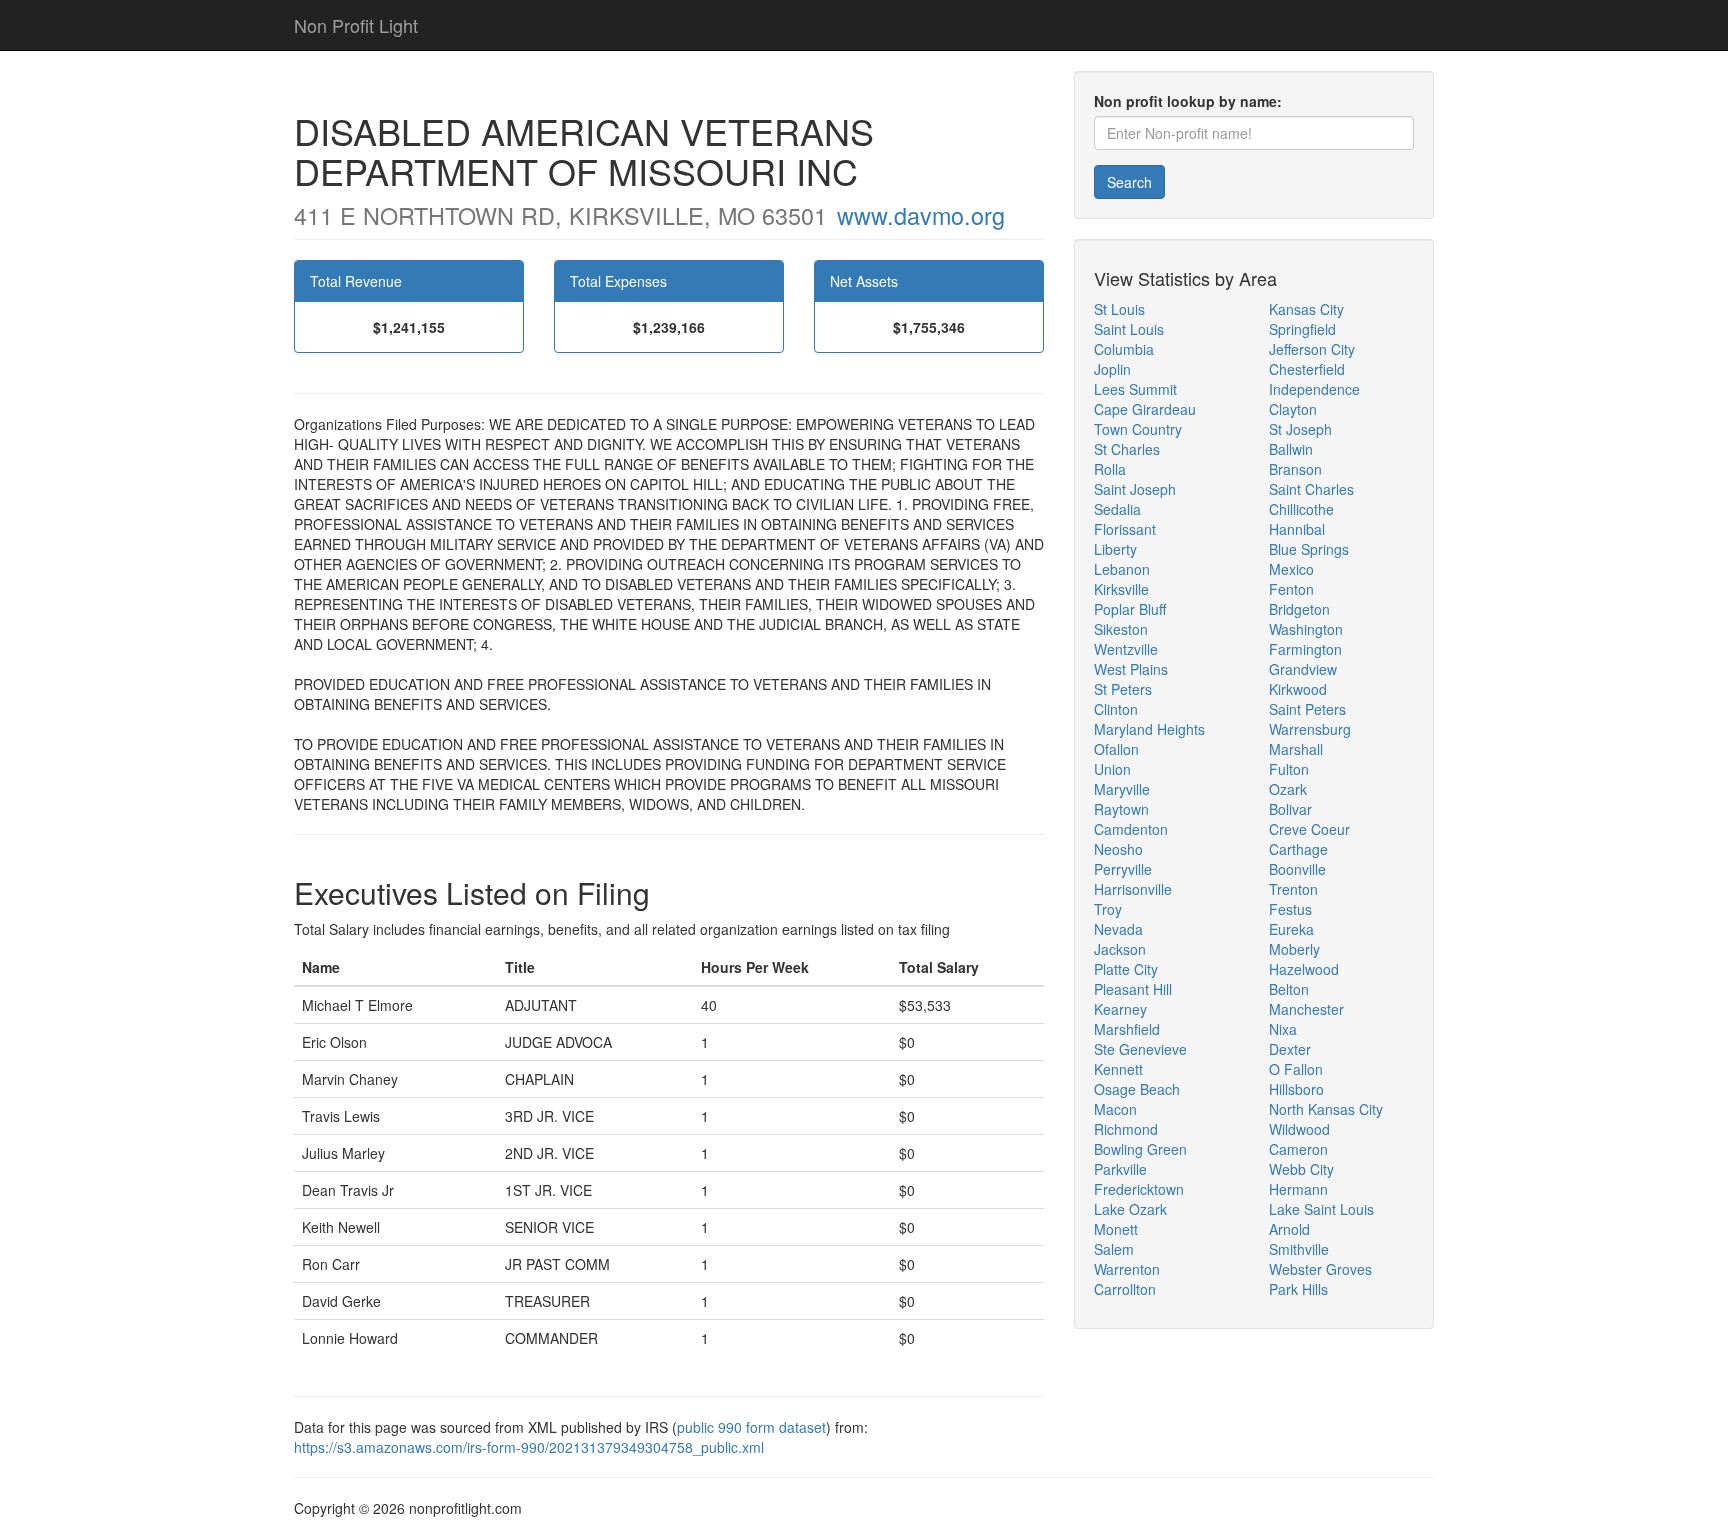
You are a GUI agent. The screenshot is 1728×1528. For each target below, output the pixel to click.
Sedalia (1117, 509)
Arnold (1289, 1229)
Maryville (1122, 789)
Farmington (1305, 649)
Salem (1114, 1249)
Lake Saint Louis (1321, 1209)
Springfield (1302, 329)
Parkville (1120, 1169)
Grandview (1303, 669)
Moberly (1294, 949)
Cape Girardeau (1145, 409)
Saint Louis (1129, 329)
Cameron (1298, 1149)
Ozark (1288, 789)
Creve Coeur (1309, 829)
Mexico (1291, 569)
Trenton (1293, 889)
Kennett (1118, 1069)
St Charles (1127, 449)
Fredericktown (1139, 1189)
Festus (1290, 909)
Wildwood (1299, 1129)
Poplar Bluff (1130, 609)
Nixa (1283, 1029)
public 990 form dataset (751, 1427)
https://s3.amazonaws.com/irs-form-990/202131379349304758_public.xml (529, 1447)
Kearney (1120, 1009)
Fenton (1291, 589)
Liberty (1115, 549)
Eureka (1291, 929)
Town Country (1138, 429)
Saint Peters (1307, 709)
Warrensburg (1310, 729)
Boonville (1297, 869)
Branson (1295, 469)
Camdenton (1131, 829)
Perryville (1123, 869)
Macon (1115, 1109)
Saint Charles (1311, 489)
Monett (1116, 1229)
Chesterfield (1307, 369)
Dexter (1290, 1049)
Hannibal (1297, 529)
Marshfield (1127, 1029)
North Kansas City (1326, 1109)
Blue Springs (1309, 549)
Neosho (1118, 849)
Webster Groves (1320, 1269)
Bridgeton (1299, 609)
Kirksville (1121, 589)
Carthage (1298, 849)
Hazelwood (1304, 969)
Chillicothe (1301, 509)
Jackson (1120, 949)
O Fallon (1296, 1069)
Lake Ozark (1130, 1209)
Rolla (1110, 469)
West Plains (1131, 669)
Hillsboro (1296, 1089)
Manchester (1306, 1009)
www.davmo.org (921, 215)
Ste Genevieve (1140, 1049)
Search (1129, 182)
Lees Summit (1135, 389)
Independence (1314, 389)
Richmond (1126, 1129)
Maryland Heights (1149, 729)
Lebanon (1122, 569)
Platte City (1126, 969)
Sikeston (1121, 629)
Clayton (1293, 409)
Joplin (1112, 369)
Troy (1108, 909)
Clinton (1116, 709)
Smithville (1299, 1249)
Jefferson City (1312, 349)
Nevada (1118, 929)
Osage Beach (1137, 1089)
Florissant (1125, 529)
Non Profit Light (356, 25)
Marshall (1296, 749)
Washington (1306, 629)
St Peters (1123, 689)
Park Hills (1298, 1289)
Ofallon (1116, 749)
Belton (1289, 989)
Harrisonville (1133, 889)
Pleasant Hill (1133, 989)
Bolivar (1290, 809)
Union (1112, 769)
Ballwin (1291, 449)
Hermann (1298, 1189)
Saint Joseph (1135, 489)
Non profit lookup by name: (1188, 101)
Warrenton (1127, 1269)
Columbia (1124, 349)
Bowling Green (1140, 1149)
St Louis (1119, 309)
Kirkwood (1298, 689)
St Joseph (1300, 429)
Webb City (1301, 1169)
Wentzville (1126, 649)
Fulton (1289, 769)
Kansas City (1306, 309)
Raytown (1121, 809)
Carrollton (1125, 1289)
